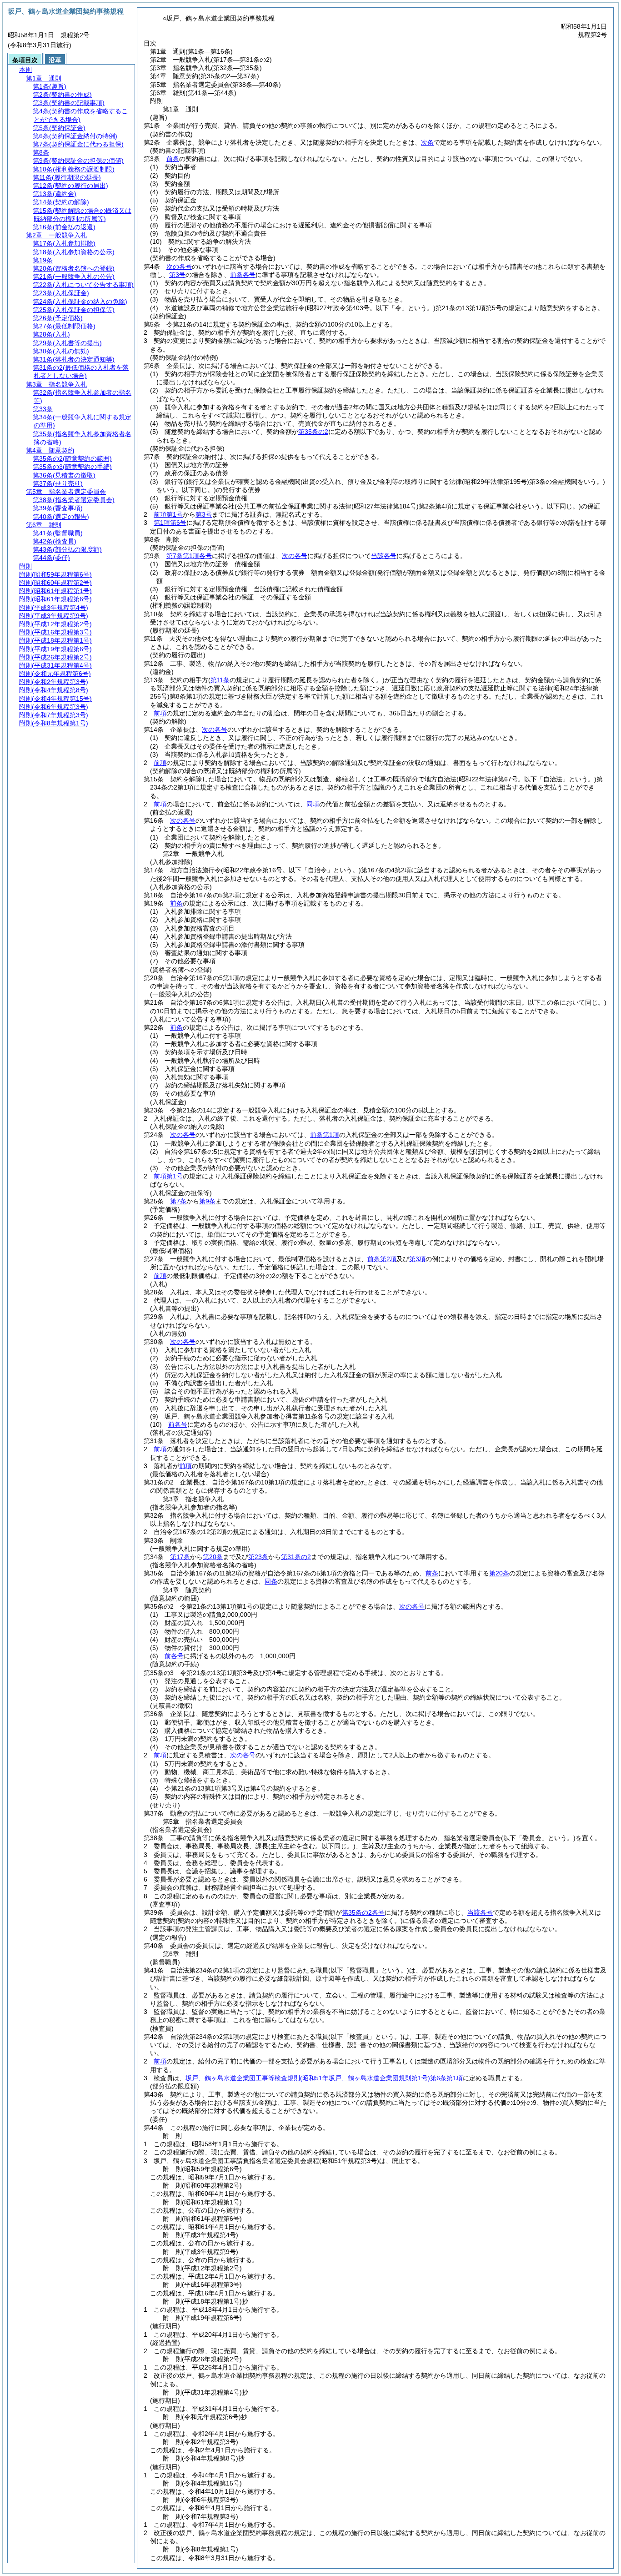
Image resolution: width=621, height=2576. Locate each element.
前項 (160, 713)
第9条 (207, 1201)
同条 (271, 1581)
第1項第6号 (170, 523)
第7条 (178, 1201)
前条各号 (243, 275)
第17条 (180, 1557)
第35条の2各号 (363, 1912)
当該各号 (384, 556)
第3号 (177, 275)
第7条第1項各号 (189, 556)
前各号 (178, 1424)
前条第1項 (325, 1135)
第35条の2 (313, 432)
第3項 (417, 1259)
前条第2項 (382, 1259)
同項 (313, 804)
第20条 (213, 1557)
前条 (173, 159)
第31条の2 (296, 1557)
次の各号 (179, 267)
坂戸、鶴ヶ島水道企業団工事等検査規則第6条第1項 (324, 2078)
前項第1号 (168, 514)
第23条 (258, 1557)
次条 (427, 142)
